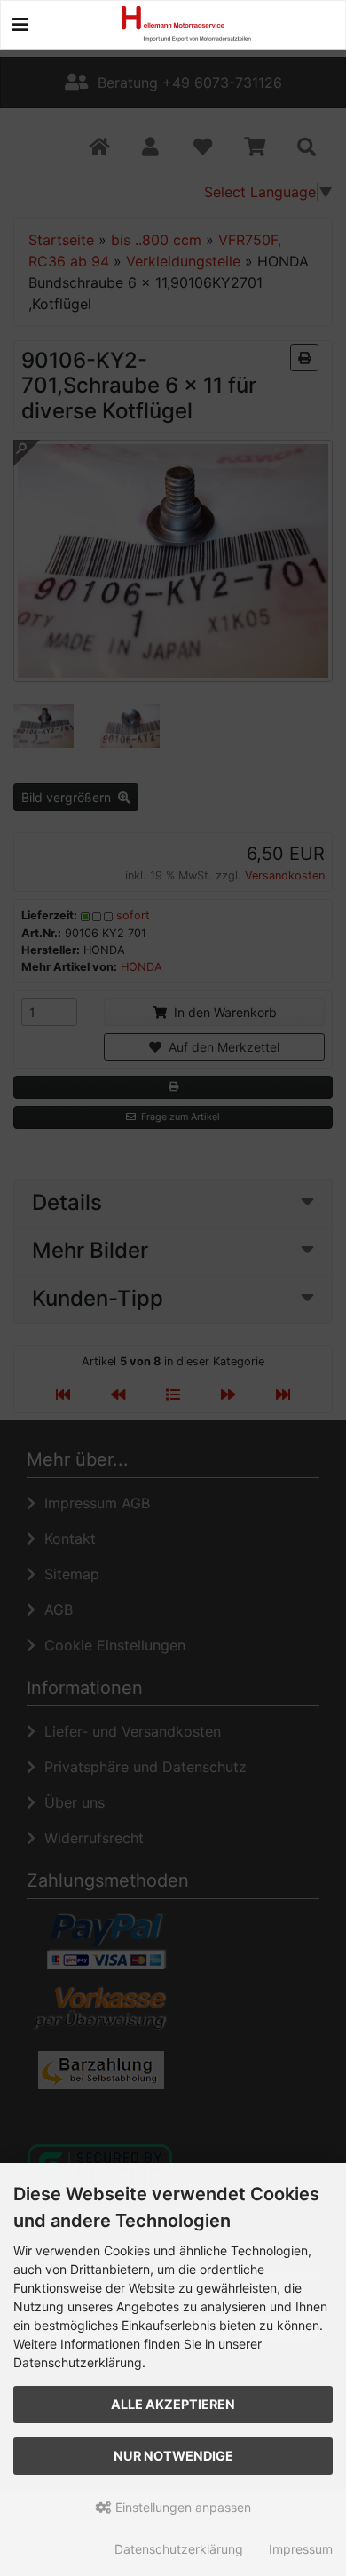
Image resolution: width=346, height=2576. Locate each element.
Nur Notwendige (173, 2456)
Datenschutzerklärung (179, 2549)
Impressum (301, 2549)
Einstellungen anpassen (181, 2507)
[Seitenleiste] (20, 25)
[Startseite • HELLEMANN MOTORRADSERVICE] (199, 22)
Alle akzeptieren (173, 2404)
